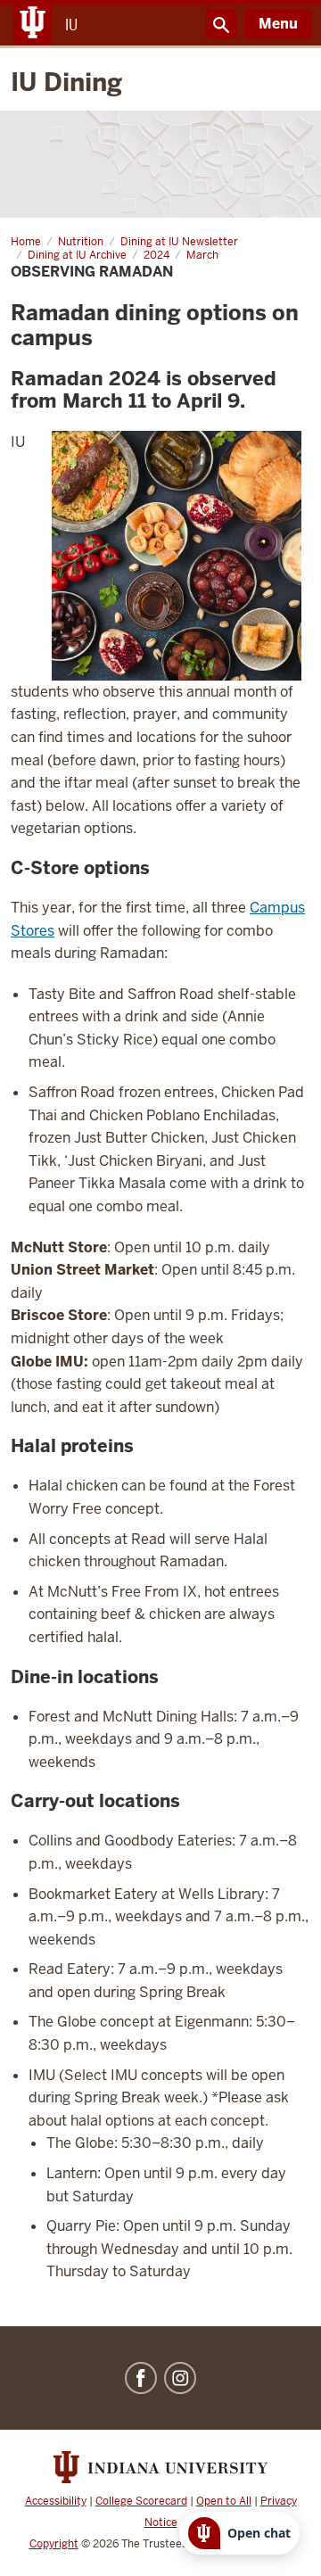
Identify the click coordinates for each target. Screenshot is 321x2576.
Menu (278, 24)
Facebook (141, 2378)
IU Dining (66, 82)
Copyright (54, 2544)
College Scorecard (141, 2501)
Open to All (224, 2501)
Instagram (180, 2378)
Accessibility (56, 2501)
